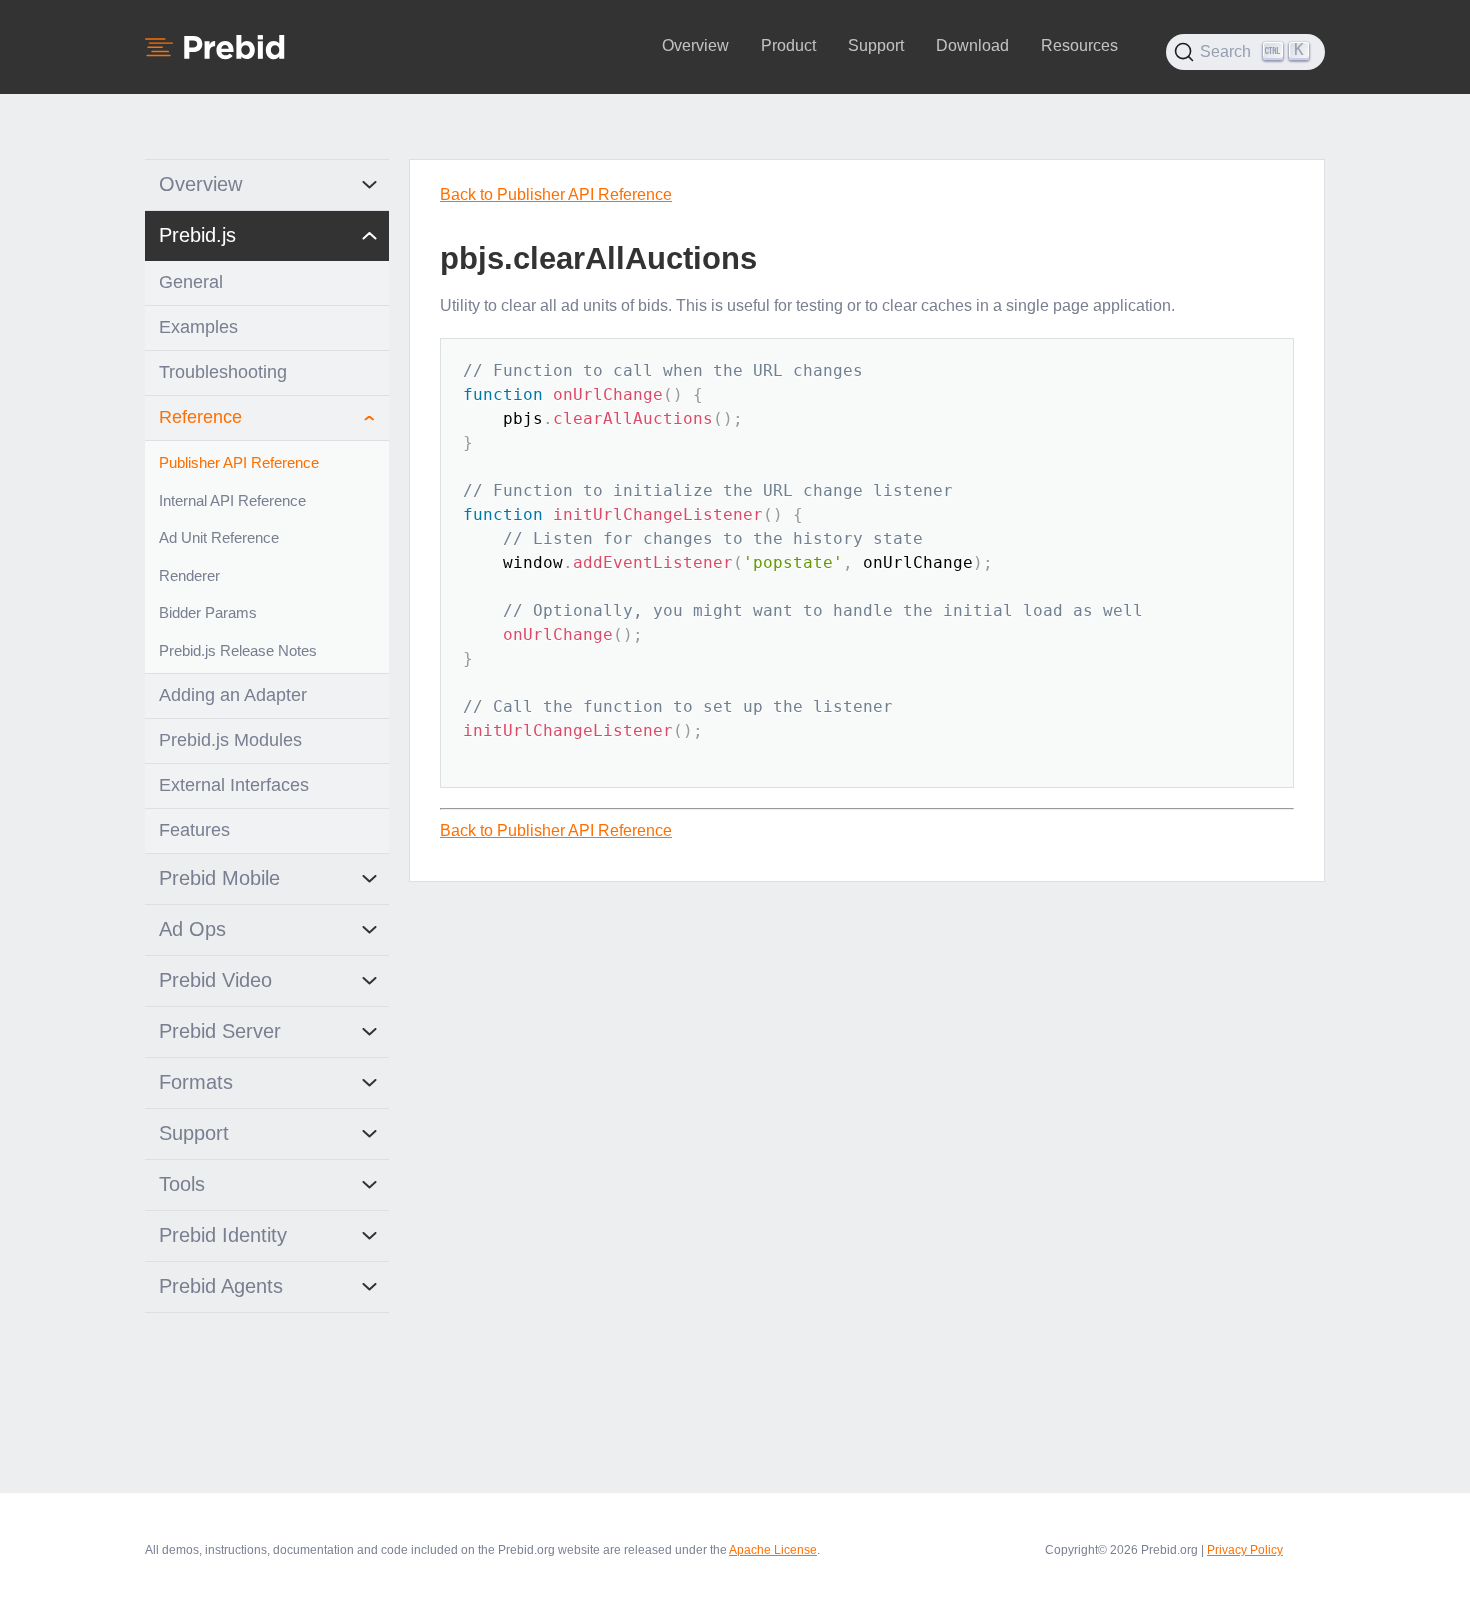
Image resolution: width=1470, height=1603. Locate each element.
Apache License (773, 1550)
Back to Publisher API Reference (556, 194)
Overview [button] (695, 45)
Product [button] (788, 45)
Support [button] (876, 45)
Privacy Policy (1245, 1550)
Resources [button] (1079, 45)
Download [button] (972, 45)
